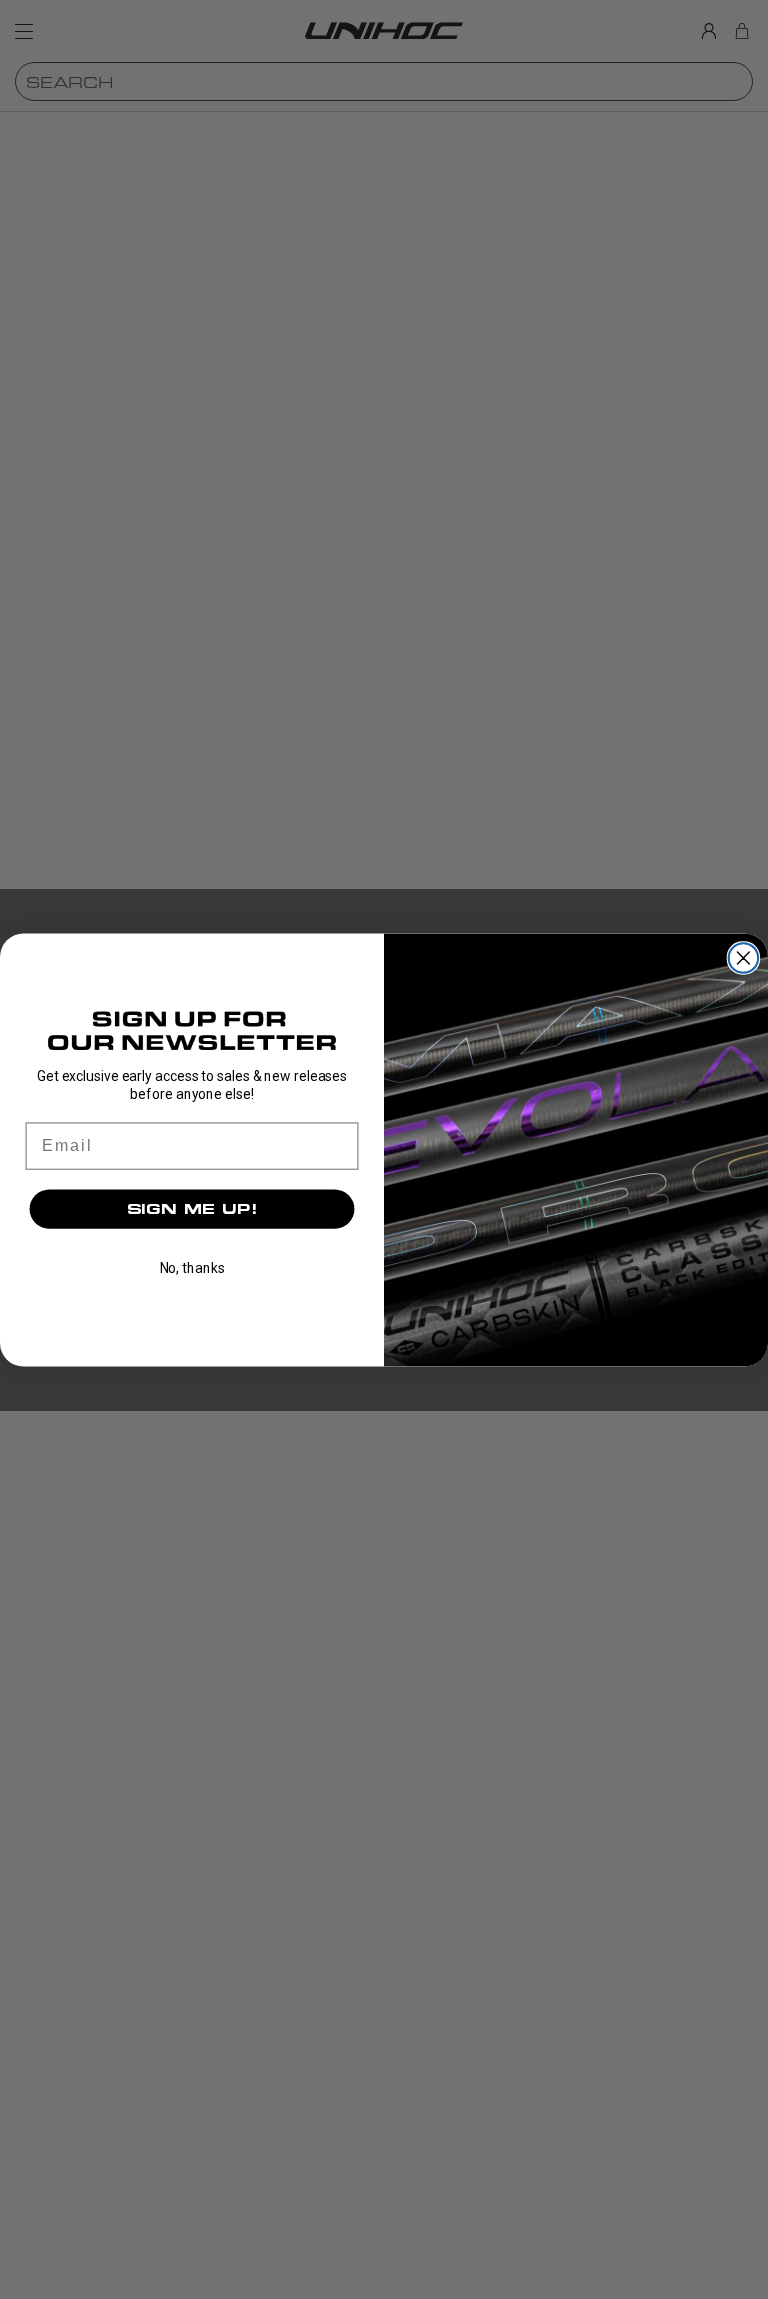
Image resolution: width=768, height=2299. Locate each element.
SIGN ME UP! (192, 1208)
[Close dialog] (744, 958)
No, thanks (192, 1268)
